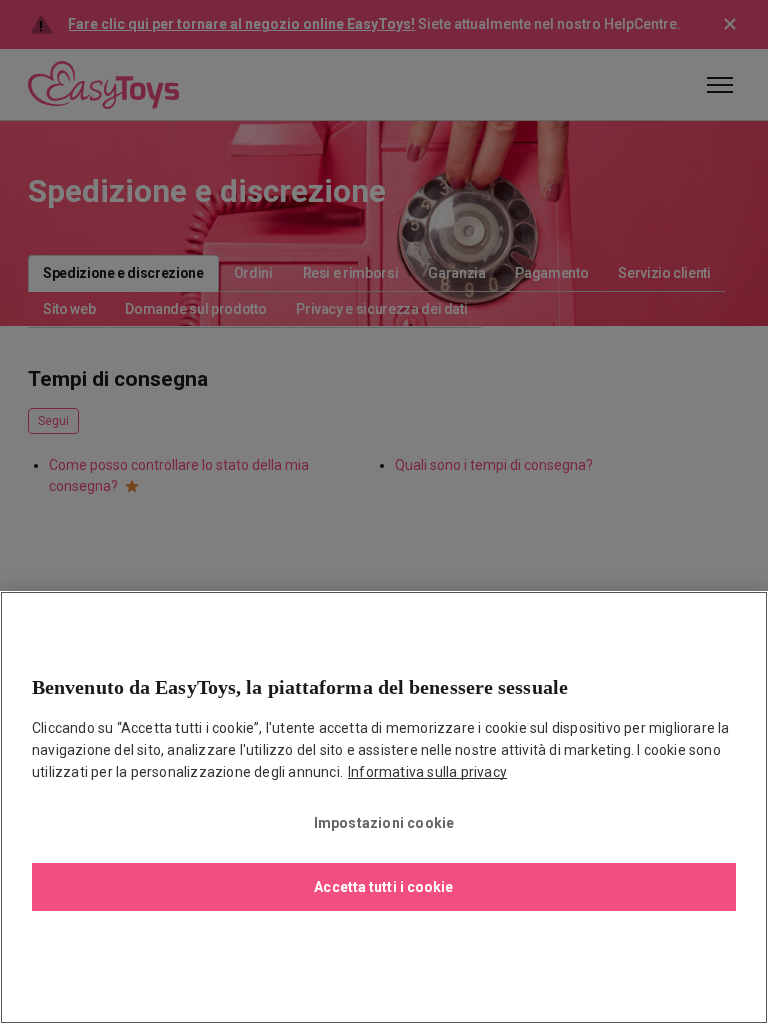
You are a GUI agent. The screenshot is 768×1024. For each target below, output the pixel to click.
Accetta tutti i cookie (383, 887)
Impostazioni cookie (384, 823)
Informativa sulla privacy (427, 772)
